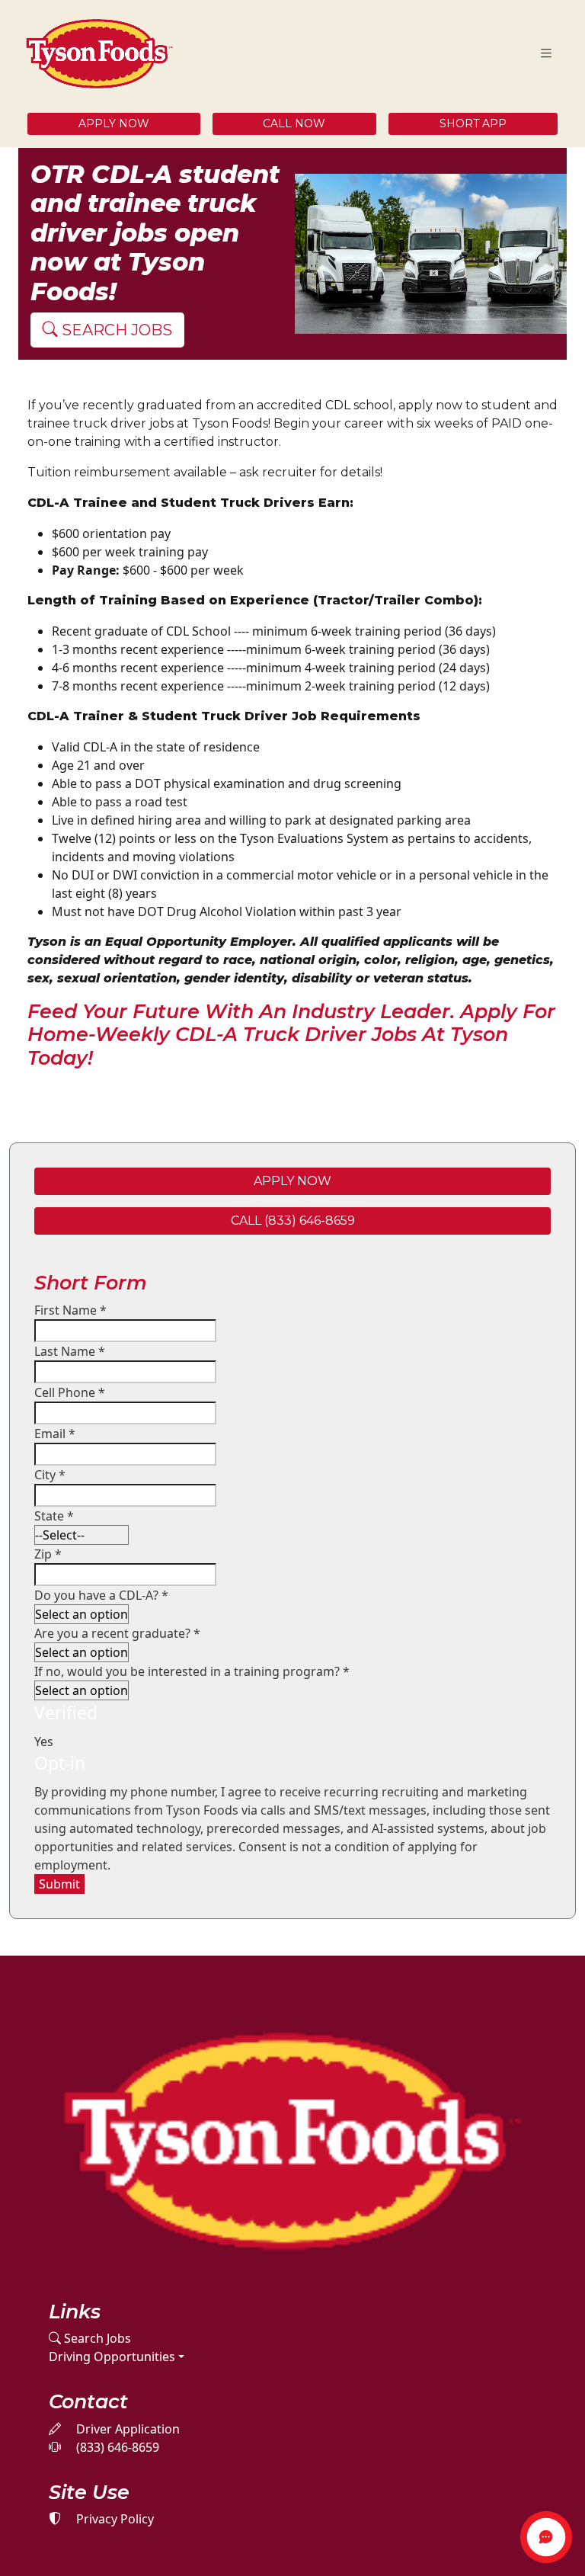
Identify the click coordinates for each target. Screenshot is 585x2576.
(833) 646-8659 (116, 2447)
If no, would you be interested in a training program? (192, 1671)
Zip (48, 1554)
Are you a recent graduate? (117, 1633)
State (54, 1516)
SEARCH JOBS (115, 330)
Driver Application (126, 2429)
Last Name (70, 1351)
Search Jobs (96, 2338)
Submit (59, 1884)
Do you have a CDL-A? (101, 1595)
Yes (44, 1741)
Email (55, 1434)
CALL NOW (294, 123)
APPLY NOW (114, 123)
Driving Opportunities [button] (112, 2357)
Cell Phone (70, 1392)
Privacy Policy (113, 2519)
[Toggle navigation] (546, 54)
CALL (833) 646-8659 (293, 1221)
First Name (70, 1310)
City (50, 1475)
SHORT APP (473, 123)
